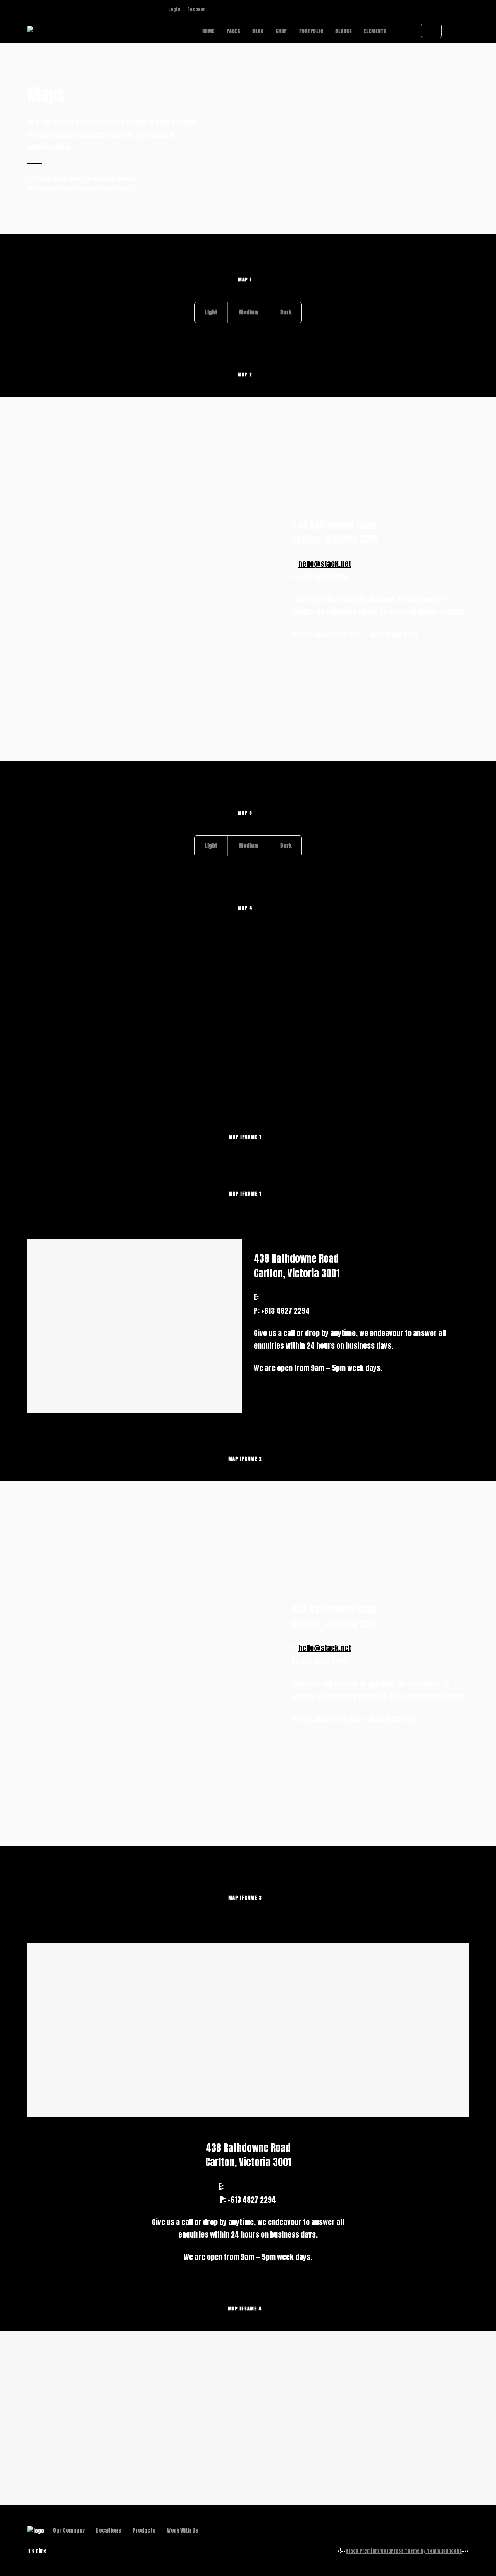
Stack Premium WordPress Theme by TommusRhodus (404, 2551)
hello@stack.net (325, 564)
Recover (196, 9)
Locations (109, 2530)
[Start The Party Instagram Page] (214, 9)
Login (174, 9)
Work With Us (183, 2530)
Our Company (69, 2530)
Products (144, 2530)
